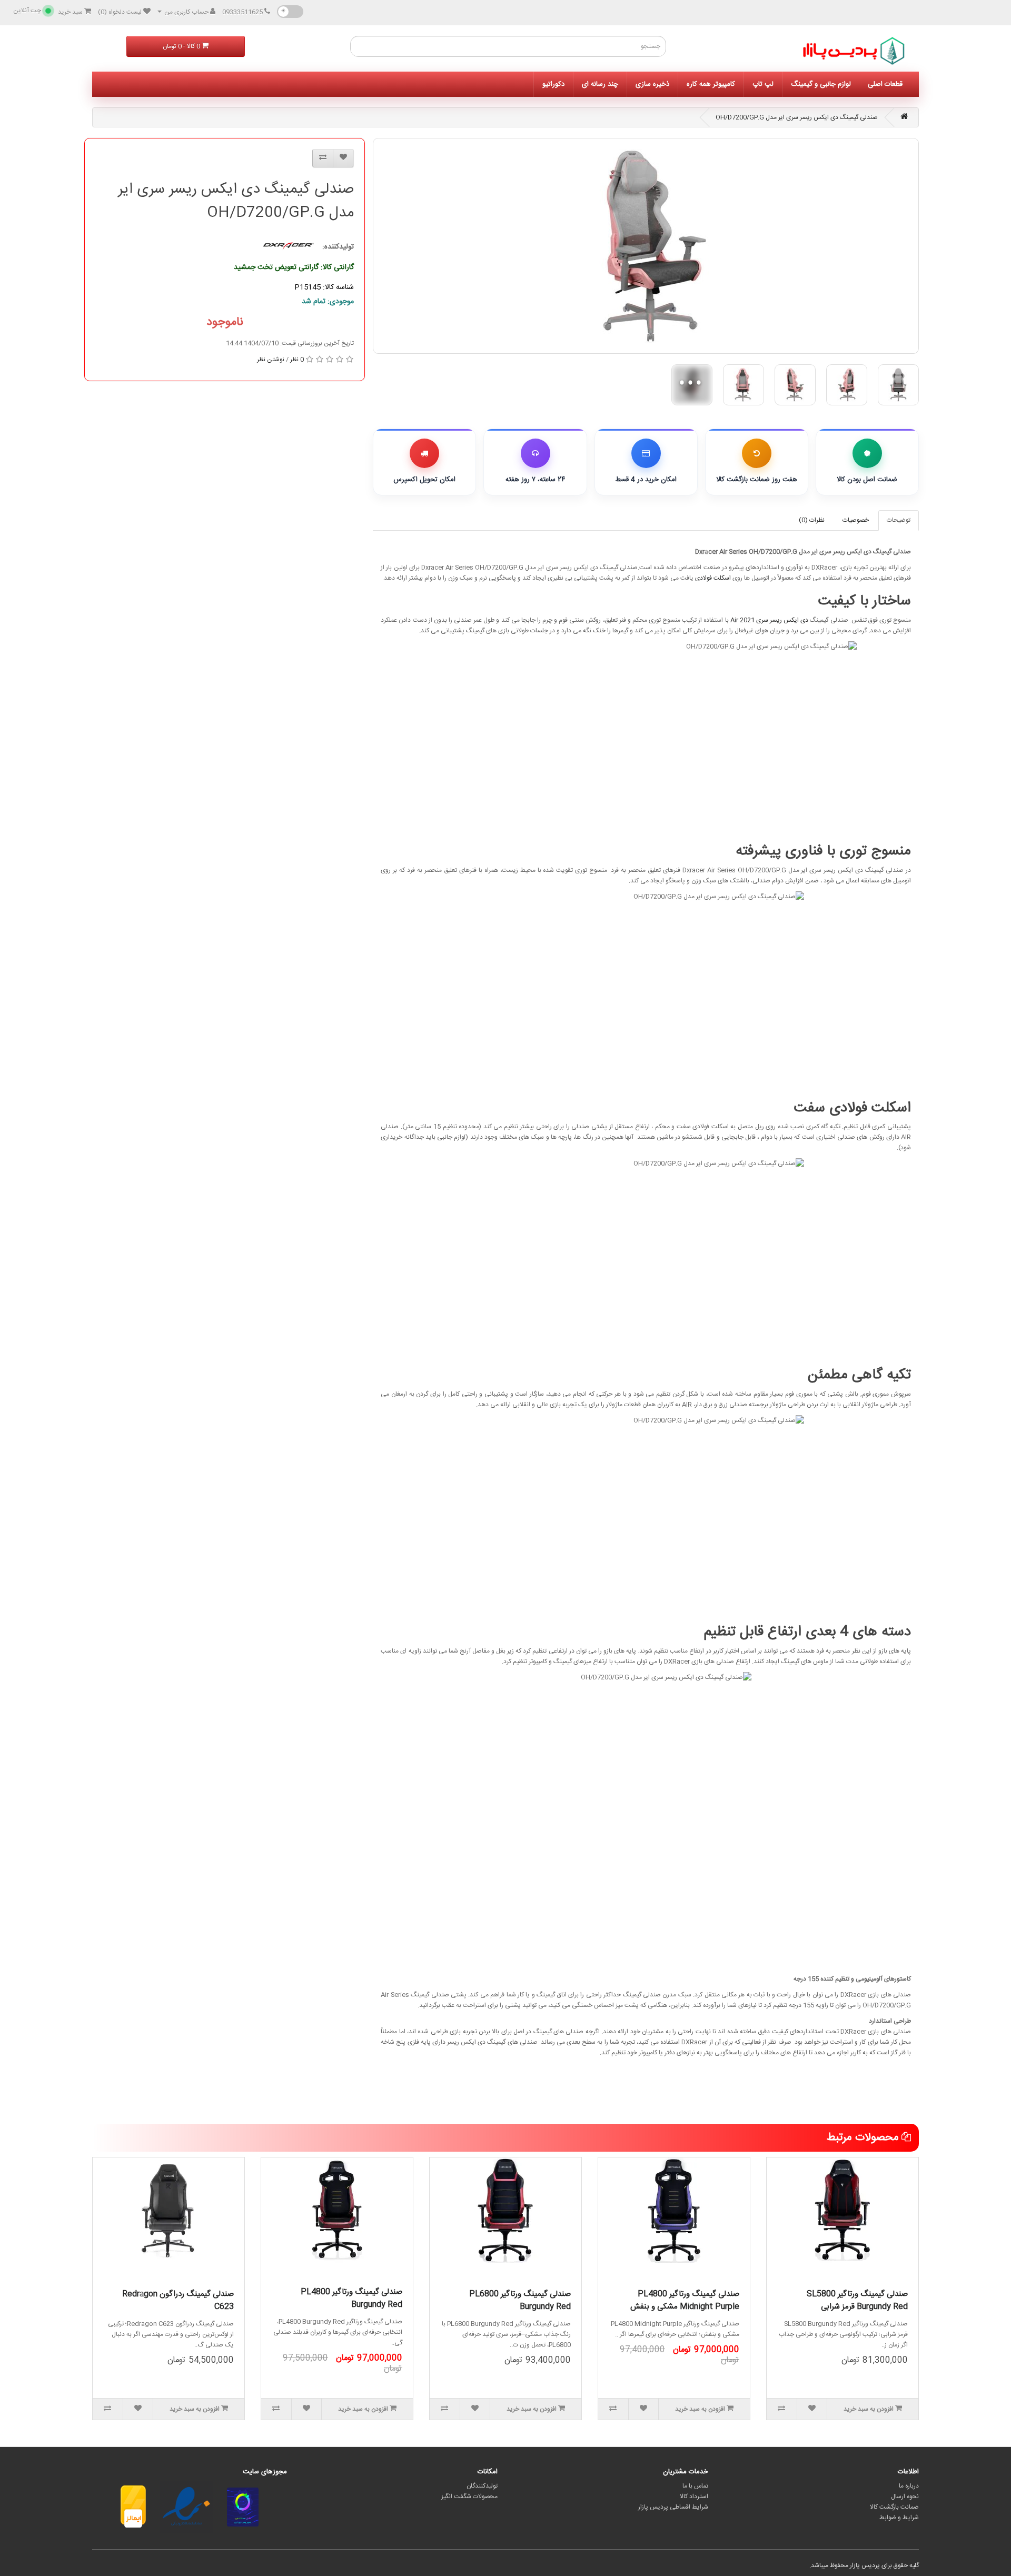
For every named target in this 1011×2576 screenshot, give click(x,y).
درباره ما (909, 2486)
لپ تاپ (763, 84)
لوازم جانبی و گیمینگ (821, 84)
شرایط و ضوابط (899, 2518)
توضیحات (899, 520)
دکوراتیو (553, 84)
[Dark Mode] (290, 12)
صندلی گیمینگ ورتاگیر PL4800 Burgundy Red (351, 2298)
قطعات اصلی (885, 84)
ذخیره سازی (652, 84)
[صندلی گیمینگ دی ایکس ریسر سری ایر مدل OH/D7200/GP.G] (646, 246)
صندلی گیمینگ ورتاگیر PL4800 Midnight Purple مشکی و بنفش (685, 2300)
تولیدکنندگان (482, 2486)
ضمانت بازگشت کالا (894, 2507)
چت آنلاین (27, 11)
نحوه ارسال (905, 2497)
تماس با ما (695, 2486)
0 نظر (297, 360)
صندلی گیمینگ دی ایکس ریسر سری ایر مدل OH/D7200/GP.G (797, 117)
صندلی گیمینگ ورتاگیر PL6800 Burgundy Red (520, 2300)
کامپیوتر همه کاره (711, 84)
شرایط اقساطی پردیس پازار (673, 2507)
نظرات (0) (812, 520)
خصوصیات (856, 520)
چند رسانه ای (600, 84)
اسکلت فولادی (713, 578)
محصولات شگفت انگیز (469, 2497)
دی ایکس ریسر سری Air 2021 (770, 620)
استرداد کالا (694, 2497)
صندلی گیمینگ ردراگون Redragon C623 (178, 2300)
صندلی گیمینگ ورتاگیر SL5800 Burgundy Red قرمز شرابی (857, 2300)
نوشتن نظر (271, 360)
